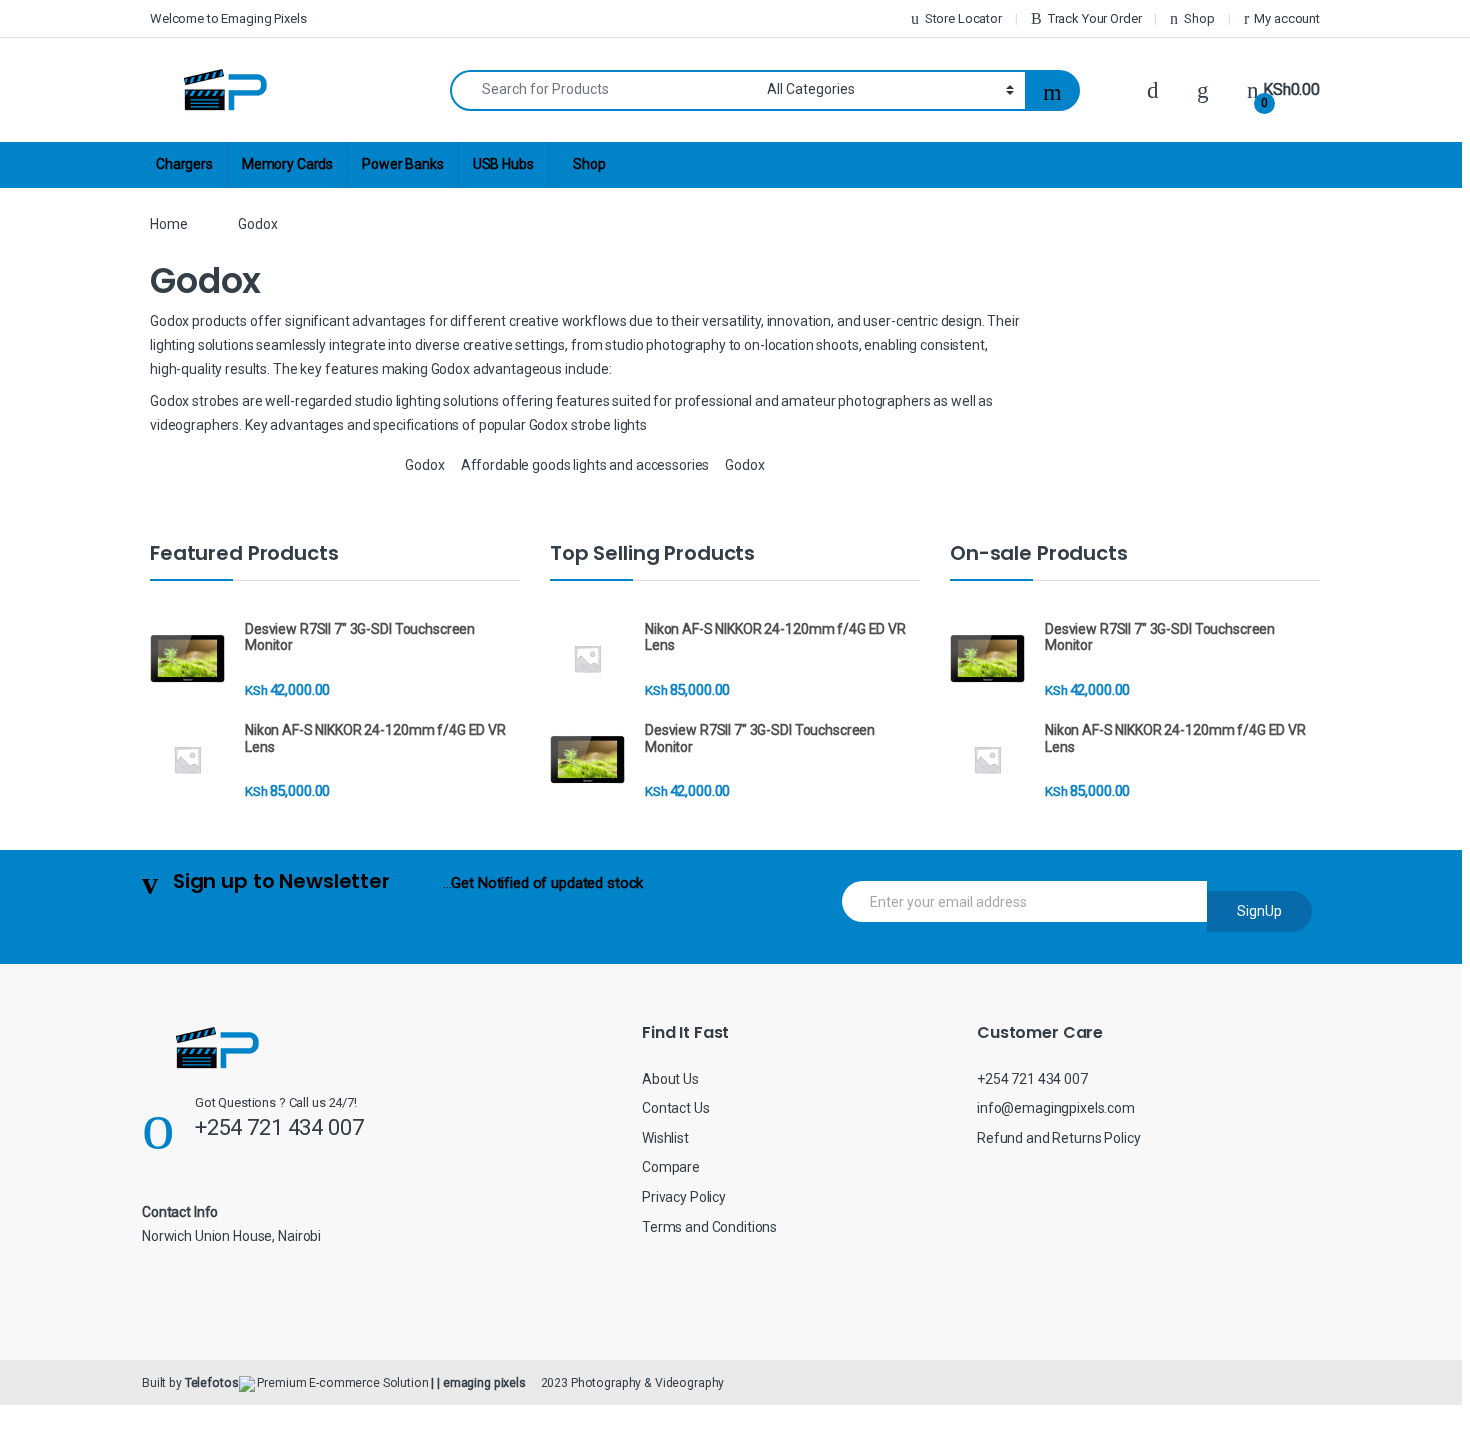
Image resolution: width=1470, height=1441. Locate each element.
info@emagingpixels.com (1056, 1108)
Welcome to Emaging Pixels (228, 18)
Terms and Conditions (709, 1227)
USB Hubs (503, 164)
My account (1287, 18)
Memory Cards (287, 164)
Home (168, 224)
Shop (1199, 18)
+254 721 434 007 (1032, 1079)
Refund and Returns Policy (1059, 1138)
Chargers (184, 164)
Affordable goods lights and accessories (585, 465)
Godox (424, 465)
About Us (670, 1079)
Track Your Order (1095, 18)
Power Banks (402, 164)
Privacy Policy (684, 1197)
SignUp (1259, 911)
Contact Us (676, 1108)
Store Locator (963, 18)
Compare (671, 1167)
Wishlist (665, 1138)
